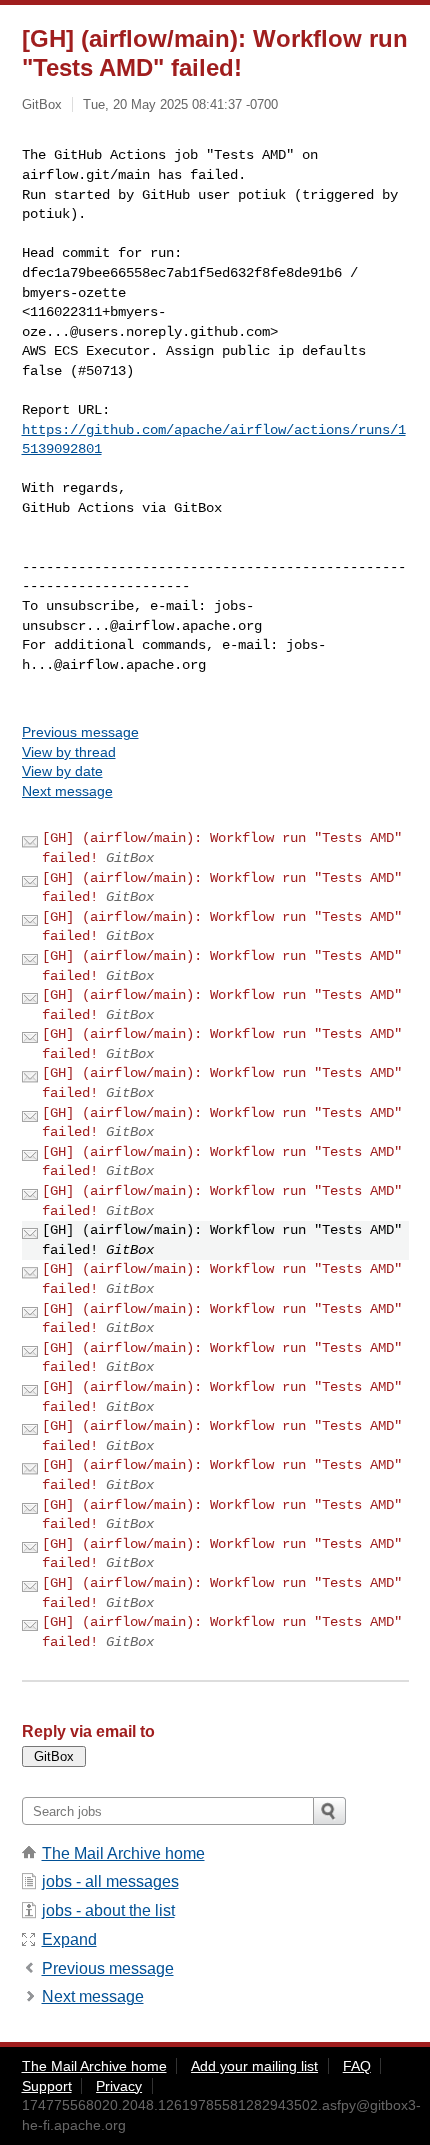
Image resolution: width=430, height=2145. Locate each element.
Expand (69, 1939)
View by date (62, 771)
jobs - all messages (110, 1881)
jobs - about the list (108, 1910)
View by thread (69, 752)
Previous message (80, 732)
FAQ (357, 2066)
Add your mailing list (254, 2066)
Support (47, 2086)
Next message (67, 791)
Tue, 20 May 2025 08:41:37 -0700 (180, 104)
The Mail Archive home (123, 1853)
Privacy (119, 2086)
